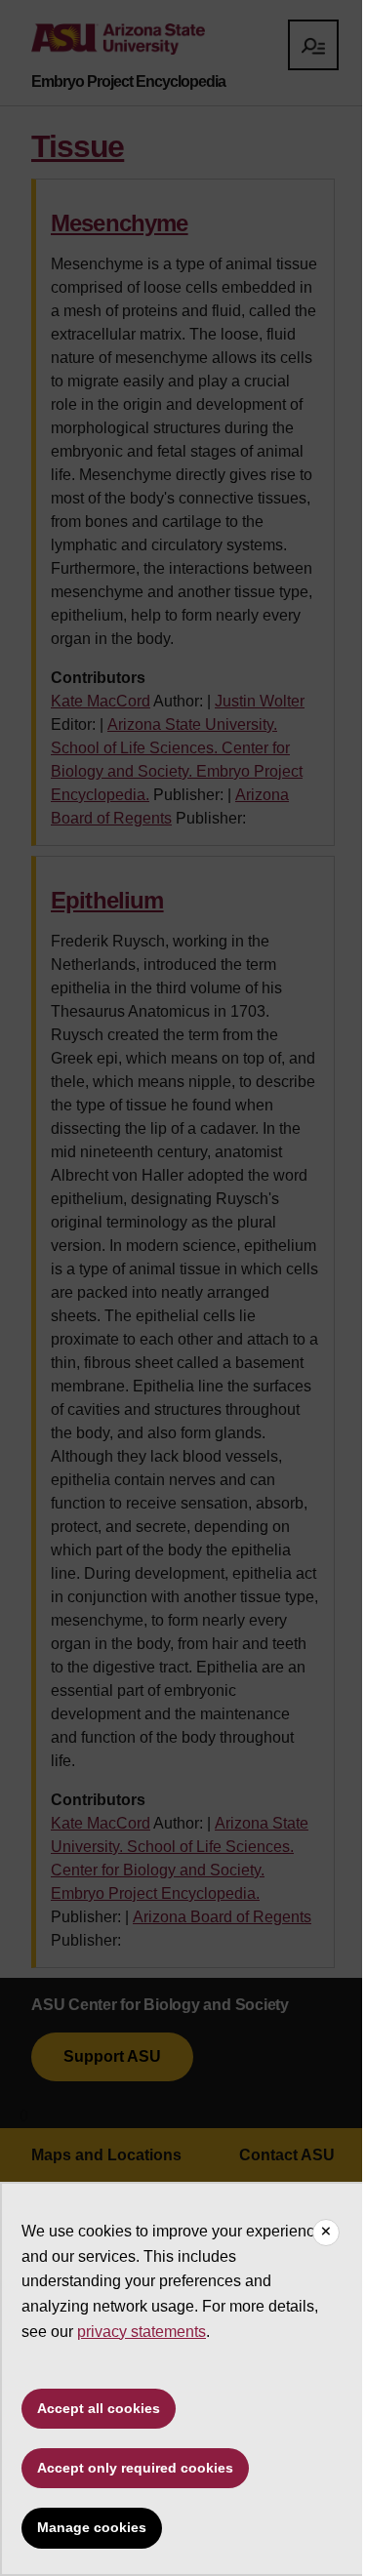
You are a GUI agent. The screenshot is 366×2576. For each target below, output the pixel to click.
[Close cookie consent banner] (326, 2233)
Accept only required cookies (135, 2468)
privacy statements (142, 2332)
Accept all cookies (99, 2408)
